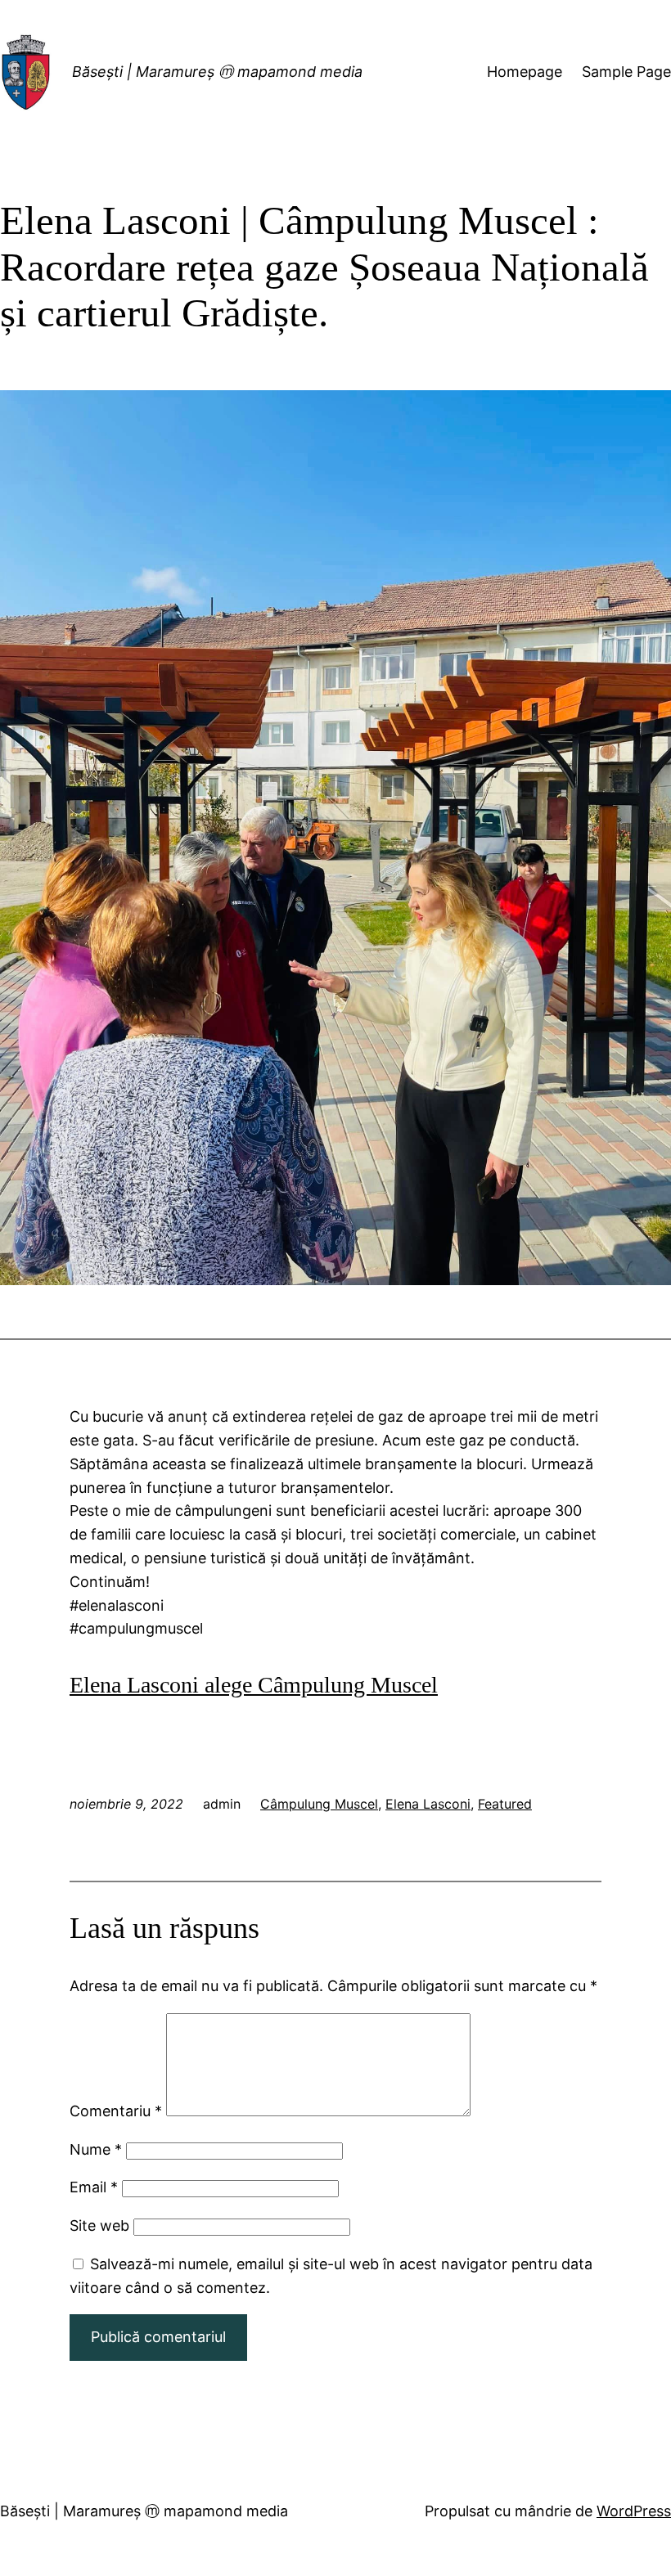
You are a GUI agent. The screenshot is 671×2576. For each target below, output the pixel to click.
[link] (254, 1685)
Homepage (525, 72)
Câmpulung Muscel (319, 1804)
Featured (505, 1804)
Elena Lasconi (428, 1804)
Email (94, 2187)
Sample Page (626, 72)
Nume (96, 2149)
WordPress (634, 2511)
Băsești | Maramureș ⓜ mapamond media (217, 72)
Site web (99, 2225)
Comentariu (116, 2111)
